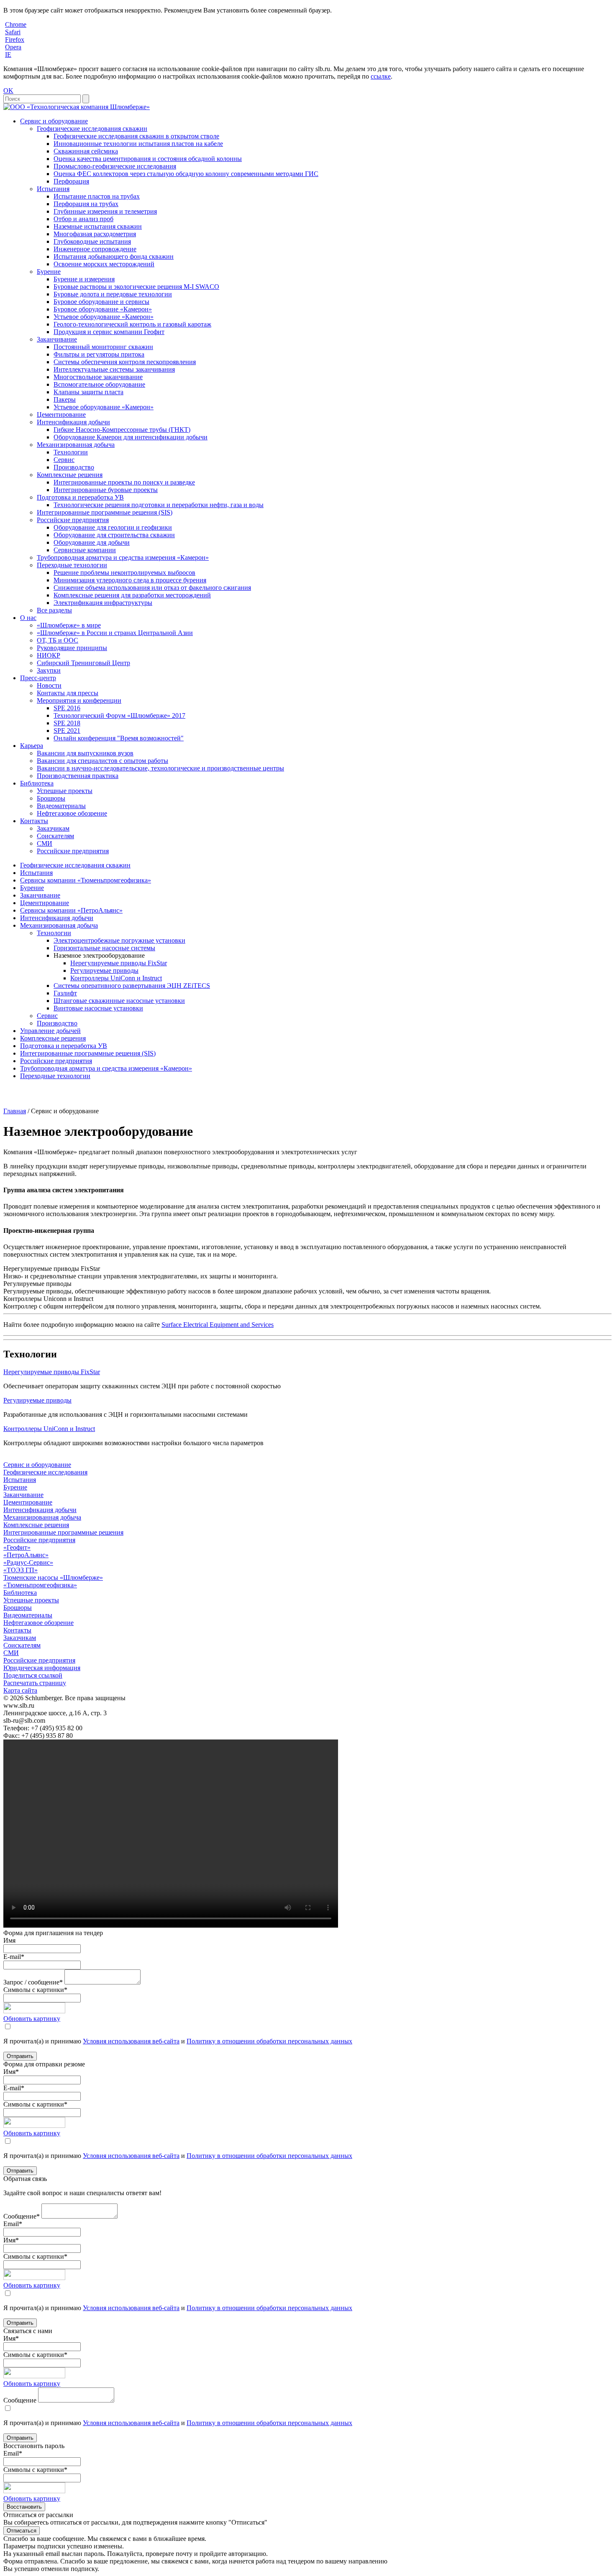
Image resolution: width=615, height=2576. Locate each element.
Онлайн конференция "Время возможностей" (119, 738)
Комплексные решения (70, 475)
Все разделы (54, 610)
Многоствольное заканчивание (98, 377)
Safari (13, 32)
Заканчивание (57, 339)
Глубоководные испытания (92, 241)
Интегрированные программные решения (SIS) (105, 512)
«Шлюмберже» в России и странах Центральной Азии (115, 633)
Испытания (53, 189)
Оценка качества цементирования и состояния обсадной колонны (148, 159)
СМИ (45, 843)
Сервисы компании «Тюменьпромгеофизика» (86, 880)
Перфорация (71, 181)
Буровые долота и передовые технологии (113, 294)
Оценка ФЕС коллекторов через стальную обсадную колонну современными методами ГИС (186, 174)
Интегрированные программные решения (63, 1532)
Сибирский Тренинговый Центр (83, 663)
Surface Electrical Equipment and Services (218, 1325)
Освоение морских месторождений (104, 264)
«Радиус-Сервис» (28, 1562)
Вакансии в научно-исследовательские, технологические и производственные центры (160, 768)
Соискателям (55, 836)
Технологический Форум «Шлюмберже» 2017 (119, 715)
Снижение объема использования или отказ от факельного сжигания (152, 588)
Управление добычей (50, 1031)
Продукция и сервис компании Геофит (109, 332)
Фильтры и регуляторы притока (99, 354)
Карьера (32, 746)
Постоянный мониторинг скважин (103, 347)
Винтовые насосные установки (98, 1008)
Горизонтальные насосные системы (104, 948)
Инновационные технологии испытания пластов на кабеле (138, 144)
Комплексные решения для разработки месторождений (132, 595)
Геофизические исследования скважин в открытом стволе (136, 136)
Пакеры (65, 399)
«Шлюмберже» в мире (69, 625)
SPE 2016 (67, 708)
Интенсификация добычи (73, 422)
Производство (74, 467)
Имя (9, 1940)
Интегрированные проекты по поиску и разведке (124, 482)
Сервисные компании (85, 550)
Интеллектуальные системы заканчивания (114, 369)
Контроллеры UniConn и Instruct (116, 978)
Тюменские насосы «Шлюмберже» (53, 1577)
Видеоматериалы (61, 806)
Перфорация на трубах (86, 204)
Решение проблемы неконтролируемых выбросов (124, 573)
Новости (49, 685)
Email (13, 2224)
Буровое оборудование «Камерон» (103, 309)
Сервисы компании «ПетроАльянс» (71, 910)
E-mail (14, 1957)
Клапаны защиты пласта (88, 392)
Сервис (64, 460)
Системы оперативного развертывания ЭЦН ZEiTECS (132, 986)
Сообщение (22, 2216)
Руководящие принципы (72, 648)
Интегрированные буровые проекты (106, 490)
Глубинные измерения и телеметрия (105, 211)
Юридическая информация (42, 1668)
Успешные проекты (65, 791)
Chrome (16, 24)
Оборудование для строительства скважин (114, 535)
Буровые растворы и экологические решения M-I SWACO (136, 287)
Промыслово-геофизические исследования (115, 166)
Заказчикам (53, 828)
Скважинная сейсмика (86, 151)
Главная (15, 1111)
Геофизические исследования (45, 1472)
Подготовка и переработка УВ (80, 497)
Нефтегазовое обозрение (72, 813)
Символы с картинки (35, 1990)
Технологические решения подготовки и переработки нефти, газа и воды (159, 505)
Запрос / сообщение (33, 1982)
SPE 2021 (67, 731)
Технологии (71, 452)
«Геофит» (17, 1547)
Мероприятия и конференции (79, 700)
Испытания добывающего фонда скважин (114, 256)
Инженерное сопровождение (95, 249)
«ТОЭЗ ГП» (20, 1570)
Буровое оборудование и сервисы (101, 302)
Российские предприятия (73, 520)
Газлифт (65, 993)
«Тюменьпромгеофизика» (40, 1585)
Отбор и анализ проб (83, 219)
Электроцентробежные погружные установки (119, 940)
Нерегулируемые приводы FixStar (119, 963)
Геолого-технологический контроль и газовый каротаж (132, 324)
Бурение (49, 272)
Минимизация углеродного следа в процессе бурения (130, 580)
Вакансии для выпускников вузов (85, 753)
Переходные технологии (72, 565)
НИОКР (49, 655)
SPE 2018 (67, 723)
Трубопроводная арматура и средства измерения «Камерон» (123, 557)
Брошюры (51, 798)
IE (8, 55)
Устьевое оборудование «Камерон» (104, 317)
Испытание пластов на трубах (97, 196)
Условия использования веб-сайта (131, 2041)
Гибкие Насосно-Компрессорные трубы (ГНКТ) (122, 430)
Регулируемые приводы (104, 970)
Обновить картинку (32, 2019)
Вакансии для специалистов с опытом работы (102, 761)
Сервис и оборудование (54, 121)
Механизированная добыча (76, 445)
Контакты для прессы (68, 693)
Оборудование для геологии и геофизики (113, 527)
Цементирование (61, 414)
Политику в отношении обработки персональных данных (269, 2041)
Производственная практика (78, 776)
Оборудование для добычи (92, 542)
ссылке (381, 76)
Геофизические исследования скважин (92, 129)
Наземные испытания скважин (98, 226)
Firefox (15, 40)
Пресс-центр (38, 678)
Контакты (34, 821)
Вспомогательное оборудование (99, 384)
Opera (13, 47)
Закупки (49, 670)
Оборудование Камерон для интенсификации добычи (131, 437)
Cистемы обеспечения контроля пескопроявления (125, 362)
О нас (28, 618)
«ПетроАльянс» (26, 1555)
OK (8, 91)
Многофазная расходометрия (95, 234)
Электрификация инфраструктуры (103, 603)
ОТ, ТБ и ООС (58, 640)
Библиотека (37, 783)
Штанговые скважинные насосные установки (119, 1001)
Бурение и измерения (84, 279)
